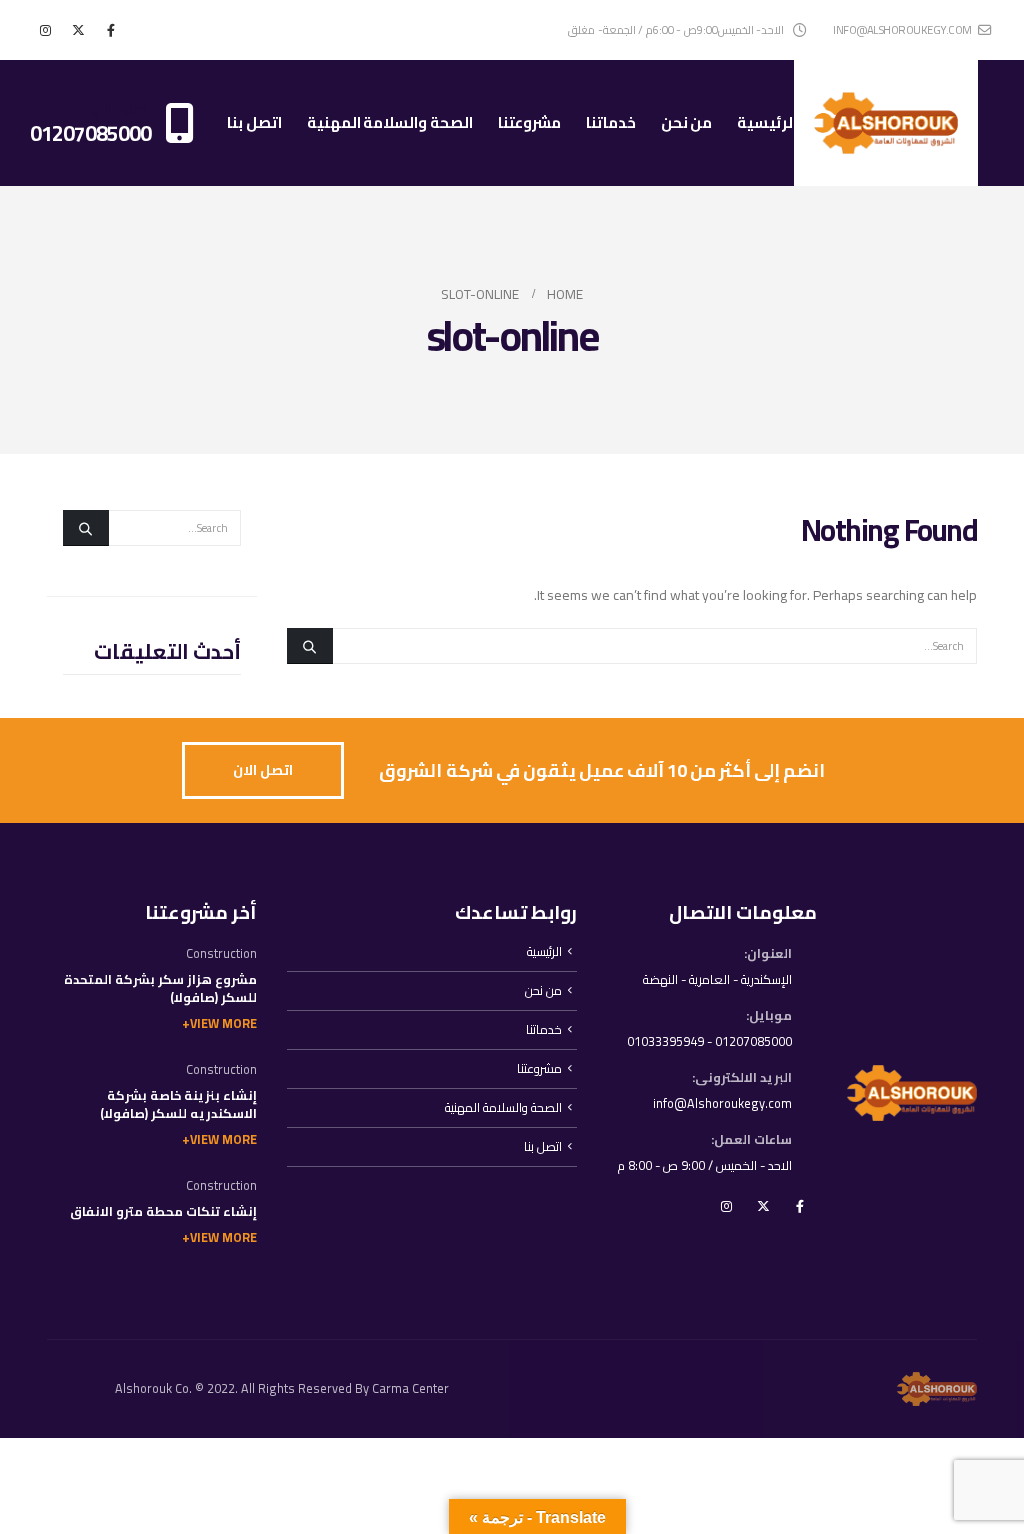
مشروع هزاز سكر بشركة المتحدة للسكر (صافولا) (160, 988)
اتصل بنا (254, 122)
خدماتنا (611, 122)
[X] (78, 30)
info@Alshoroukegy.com (722, 1103)
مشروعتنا (529, 122)
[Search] (310, 646)
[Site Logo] (886, 123)
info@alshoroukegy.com (902, 29)
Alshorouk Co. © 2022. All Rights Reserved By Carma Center (282, 1388)
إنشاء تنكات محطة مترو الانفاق (163, 1211)
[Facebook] (111, 30)
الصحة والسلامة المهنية (390, 122)
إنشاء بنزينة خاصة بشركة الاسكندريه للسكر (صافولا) (178, 1104)
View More (223, 1023)
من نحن (687, 122)
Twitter (763, 1206)
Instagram (726, 1206)
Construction (221, 953)
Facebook (800, 1206)
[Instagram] (45, 30)
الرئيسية (767, 122)
